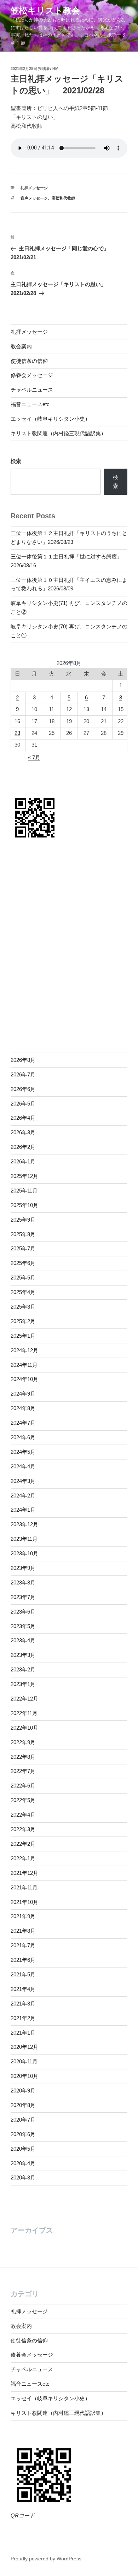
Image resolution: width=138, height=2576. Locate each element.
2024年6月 (23, 1437)
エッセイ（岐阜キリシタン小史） (50, 419)
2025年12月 (24, 1176)
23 (17, 733)
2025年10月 (24, 1205)
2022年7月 (23, 1771)
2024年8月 (23, 1408)
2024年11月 (24, 1365)
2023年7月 (23, 1597)
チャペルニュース (32, 390)
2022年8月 (23, 1757)
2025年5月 (23, 1278)
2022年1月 (23, 1858)
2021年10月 (24, 1902)
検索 (16, 461)
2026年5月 (23, 1104)
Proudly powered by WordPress (46, 2559)
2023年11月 (24, 1539)
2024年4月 (23, 1466)
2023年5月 (23, 1626)
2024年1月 (23, 1510)
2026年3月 (23, 1132)
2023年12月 (24, 1524)
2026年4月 (23, 1118)
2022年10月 (24, 1728)
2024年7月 (23, 1423)
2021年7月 (23, 1945)
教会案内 (21, 346)
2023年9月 (23, 1568)
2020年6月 (23, 2134)
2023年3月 (23, 1655)
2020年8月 (23, 2105)
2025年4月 (23, 1292)
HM (55, 69)
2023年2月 (23, 1669)
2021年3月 (23, 2004)
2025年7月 (23, 1248)
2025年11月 (24, 1191)
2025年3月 (23, 1307)
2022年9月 (23, 1742)
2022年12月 (24, 1699)
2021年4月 (23, 1989)
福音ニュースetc (30, 404)
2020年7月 (23, 2120)
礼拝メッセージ (34, 188)
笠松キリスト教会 (45, 10)
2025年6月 (23, 1263)
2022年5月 (23, 1800)
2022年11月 (24, 1713)
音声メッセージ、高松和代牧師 (48, 198)
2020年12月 (24, 2047)
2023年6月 (23, 1612)
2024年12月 (24, 1350)
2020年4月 (23, 2163)
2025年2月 (23, 1321)
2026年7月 (23, 1074)
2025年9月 (23, 1220)
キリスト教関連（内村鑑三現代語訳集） (58, 433)
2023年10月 (24, 1553)
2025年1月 (23, 1336)
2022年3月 (23, 1829)
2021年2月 (23, 2018)
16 (17, 721)
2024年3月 (23, 1481)
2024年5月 (23, 1452)
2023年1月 (23, 1684)
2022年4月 (23, 1815)
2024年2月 (23, 1496)
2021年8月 (23, 1931)
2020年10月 (24, 2076)
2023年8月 (23, 1582)
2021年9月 (23, 1916)
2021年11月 (24, 1887)
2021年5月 (23, 1974)
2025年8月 (23, 1234)
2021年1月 (23, 2033)
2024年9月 (23, 1394)
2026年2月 (23, 1147)
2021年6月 (23, 1960)
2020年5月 (23, 2149)
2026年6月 (23, 1089)
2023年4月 (23, 1640)
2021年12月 (24, 1873)
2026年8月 (23, 1060)
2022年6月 (23, 1786)
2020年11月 (24, 2061)
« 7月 (34, 757)
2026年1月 (23, 1161)
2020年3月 (23, 2177)
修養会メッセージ (32, 375)
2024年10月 (24, 1379)
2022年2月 (23, 1844)
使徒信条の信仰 (29, 361)
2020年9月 (23, 2091)
